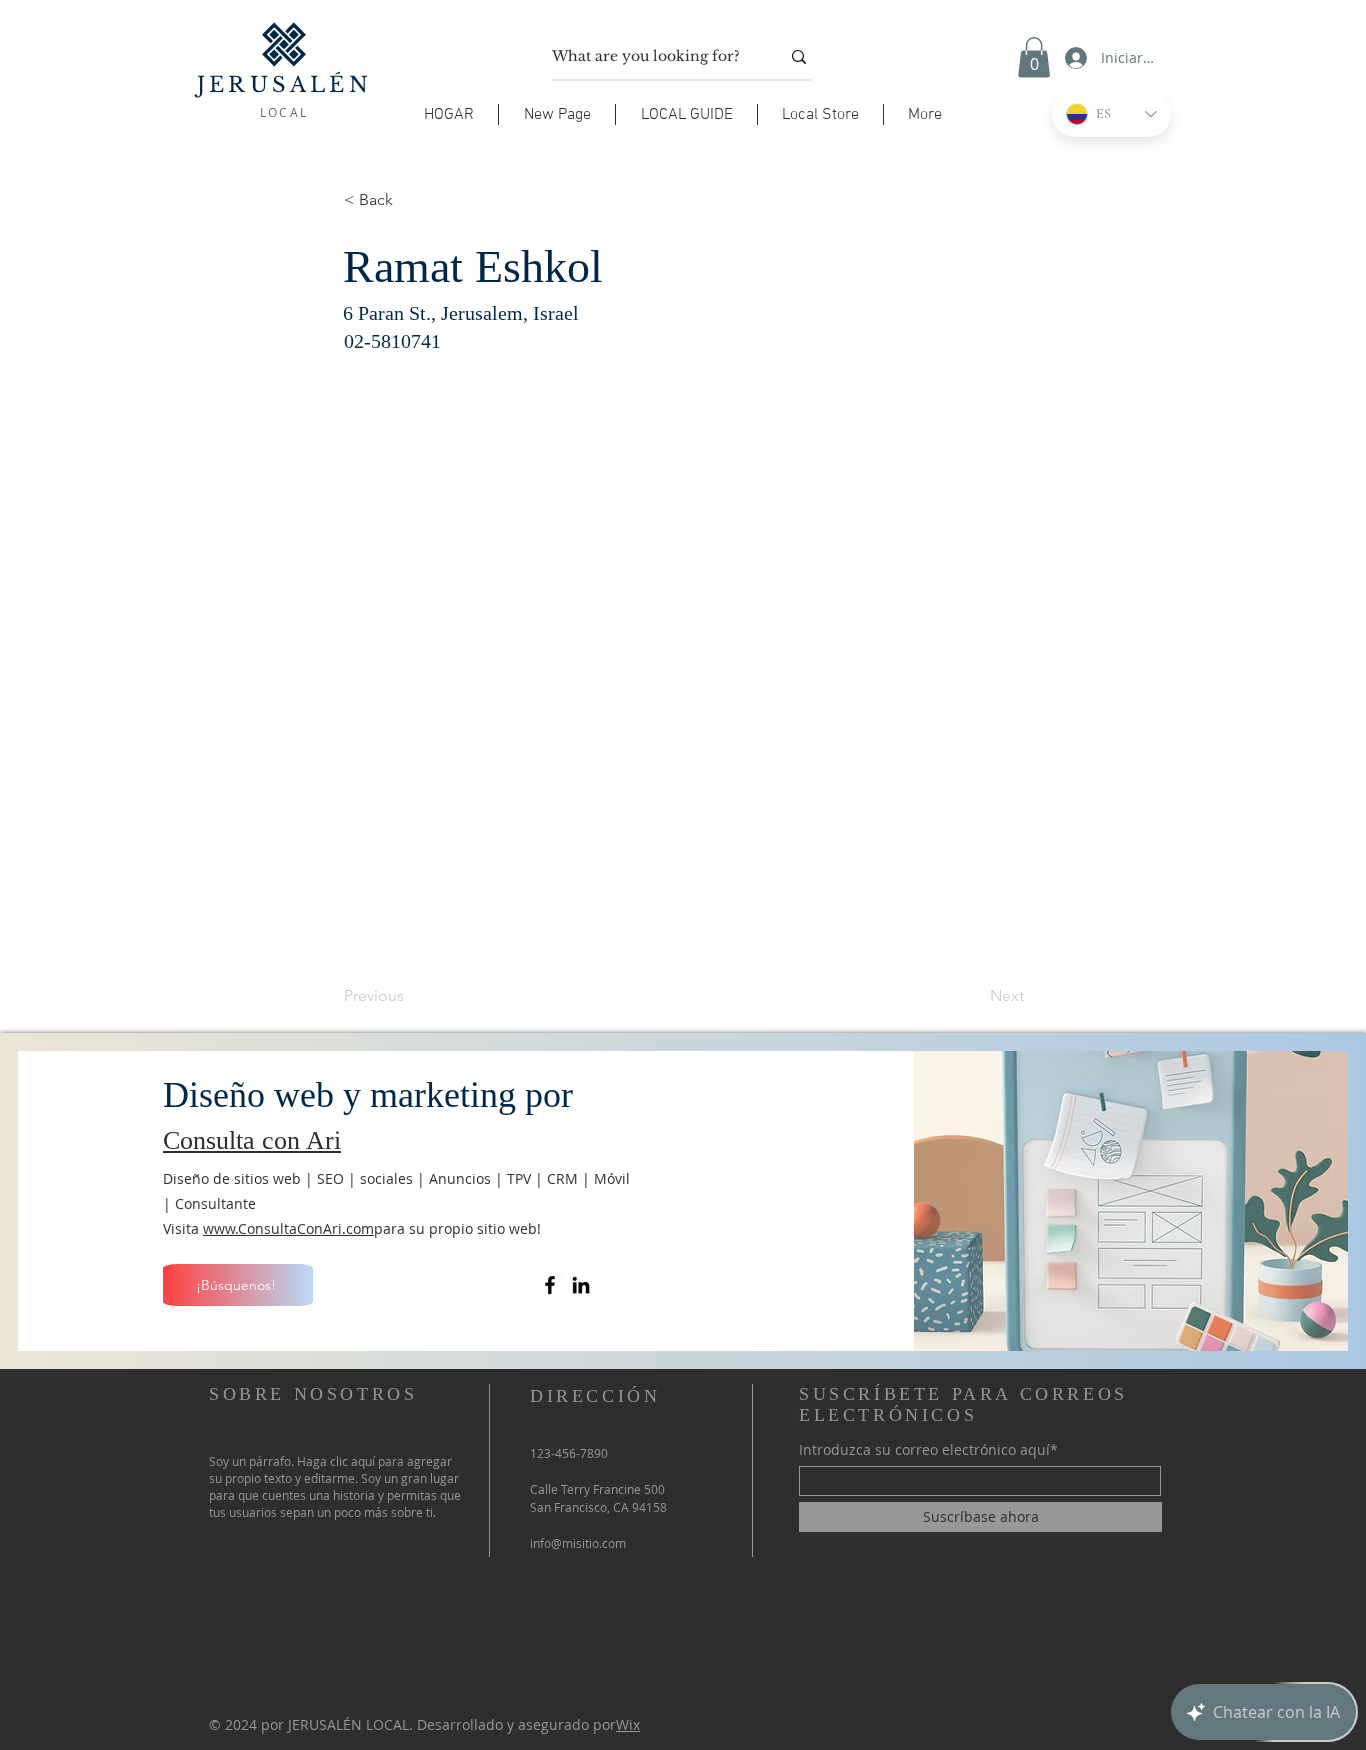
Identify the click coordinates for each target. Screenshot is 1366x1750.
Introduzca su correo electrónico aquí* (928, 1450)
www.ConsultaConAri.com (288, 1228)
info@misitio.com (578, 1543)
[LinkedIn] (581, 1285)
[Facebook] (550, 1285)
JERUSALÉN (284, 85)
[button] (686, 114)
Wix (628, 1724)
